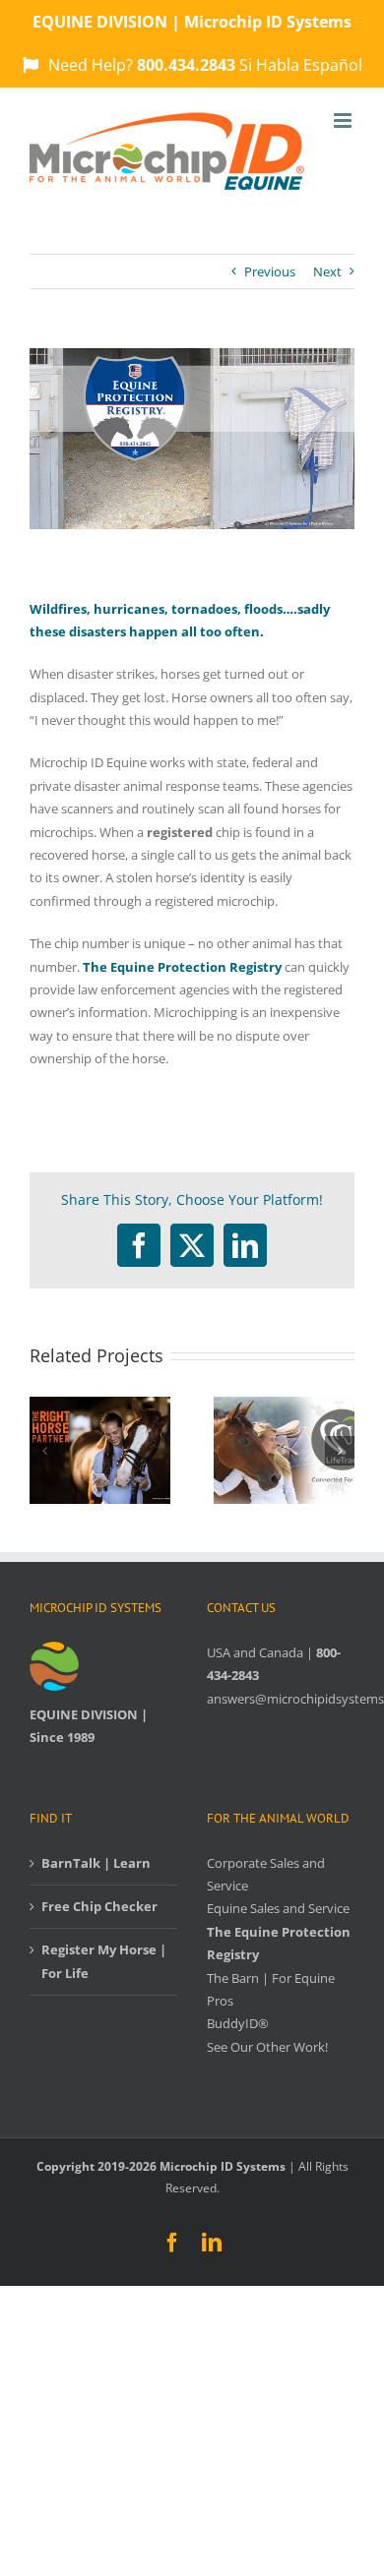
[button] (44, 1451)
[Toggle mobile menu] (344, 120)
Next (327, 271)
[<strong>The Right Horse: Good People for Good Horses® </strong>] (100, 1406)
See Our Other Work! (267, 2047)
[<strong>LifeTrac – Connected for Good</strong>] (284, 1406)
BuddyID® (238, 2023)
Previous (270, 271)
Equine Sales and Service (278, 1908)
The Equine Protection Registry (182, 967)
